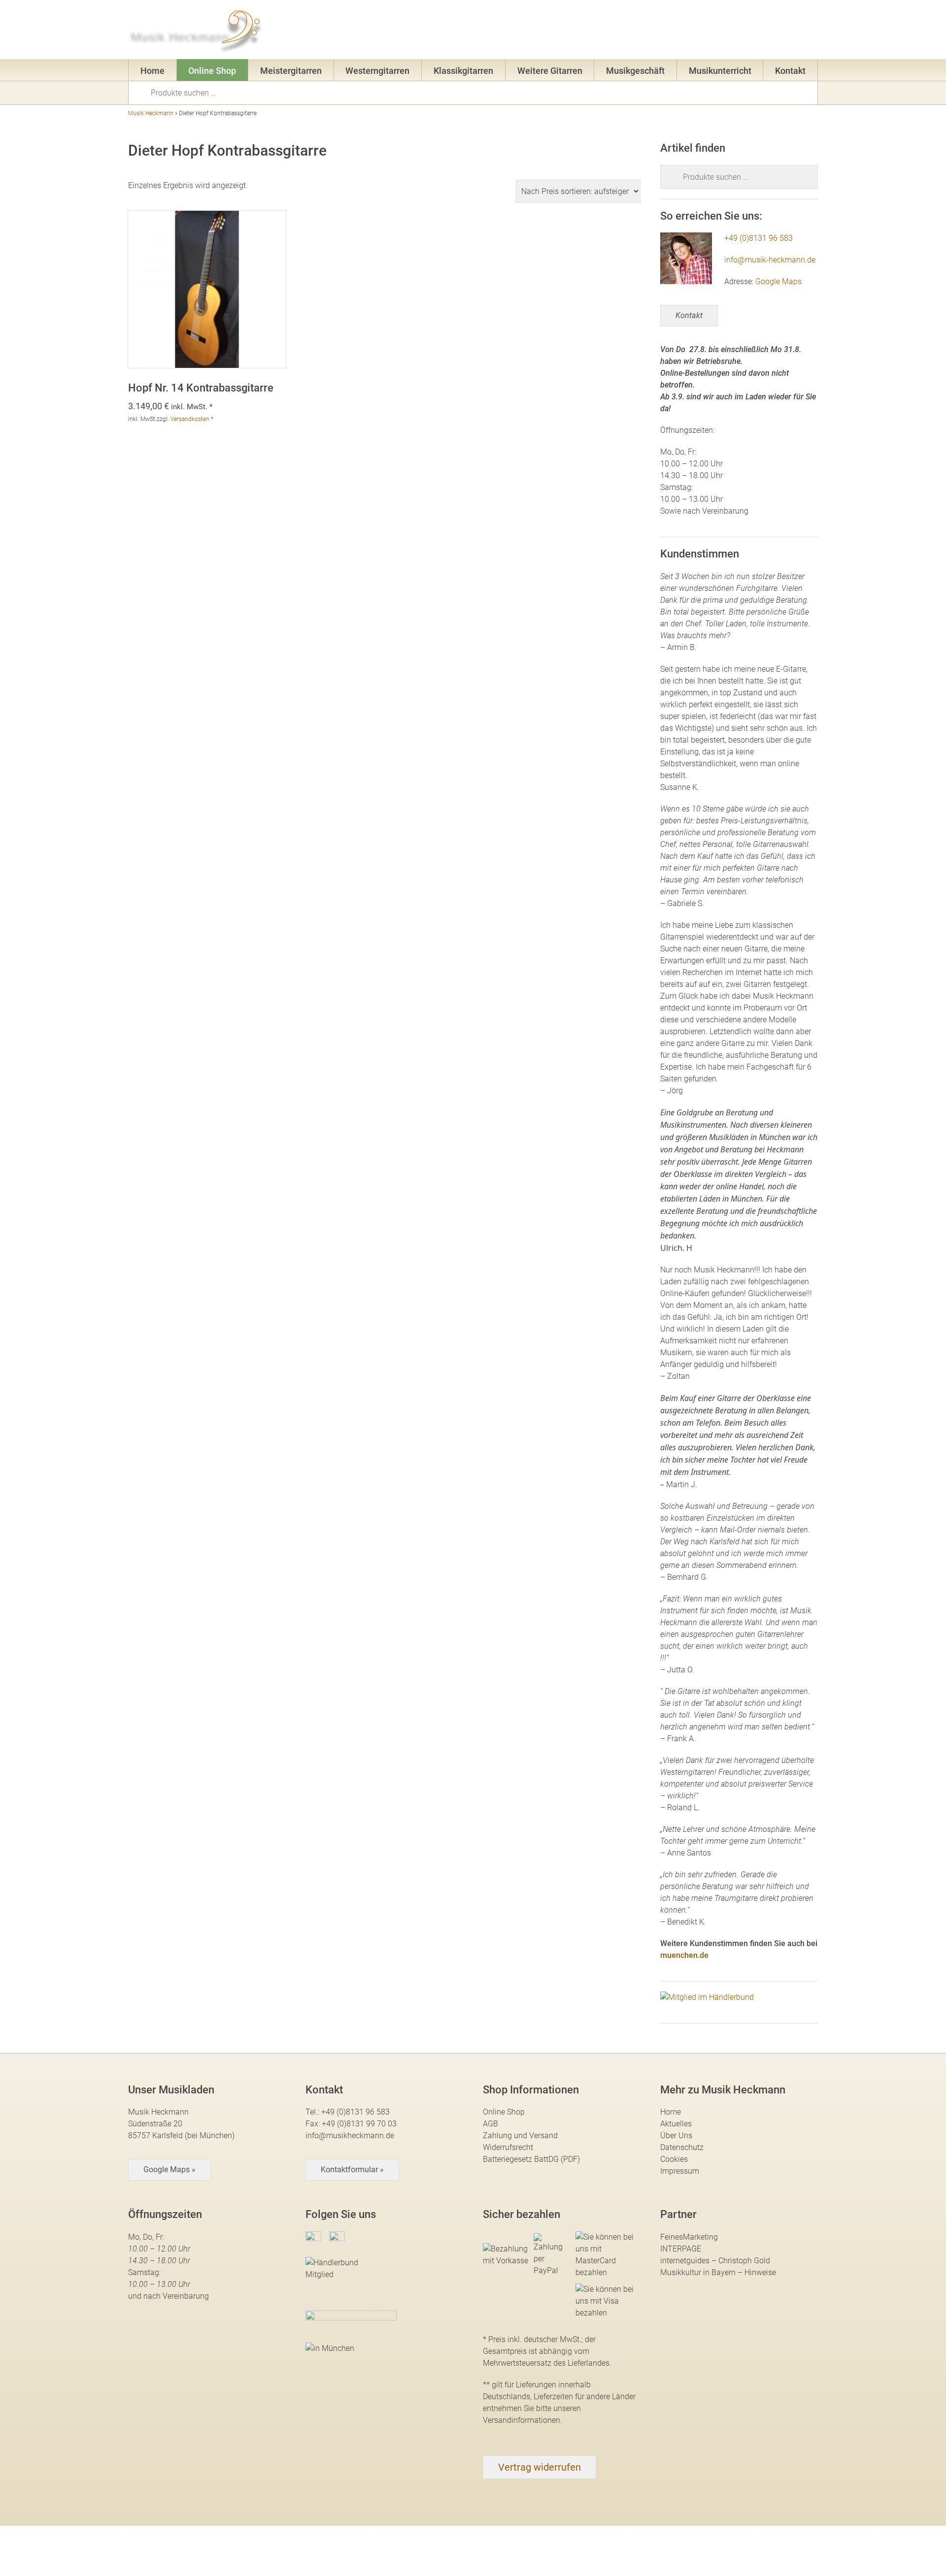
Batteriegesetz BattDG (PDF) (531, 2159)
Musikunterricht (720, 71)
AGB (490, 2124)
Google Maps (778, 281)
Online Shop (212, 71)
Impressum (680, 2171)
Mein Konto (725, 32)
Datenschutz (682, 2147)
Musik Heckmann (151, 113)
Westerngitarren (377, 71)
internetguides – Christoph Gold (715, 2261)
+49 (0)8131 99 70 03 (359, 2124)
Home (152, 71)
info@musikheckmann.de (350, 2136)
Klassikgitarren (463, 71)
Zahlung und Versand (520, 2136)
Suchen (143, 92)
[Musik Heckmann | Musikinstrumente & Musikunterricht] (196, 30)
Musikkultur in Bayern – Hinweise (718, 2272)
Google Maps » (169, 2169)
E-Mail (671, 32)
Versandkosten (190, 419)
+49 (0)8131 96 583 (759, 238)
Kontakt (790, 71)
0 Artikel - (794, 32)
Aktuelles (676, 2124)
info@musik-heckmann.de (770, 260)
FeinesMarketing (689, 2237)
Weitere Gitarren (550, 71)
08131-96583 (614, 32)
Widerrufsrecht (508, 2147)
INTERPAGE (681, 2249)
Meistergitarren (291, 71)
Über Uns (676, 2136)
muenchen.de (684, 1955)
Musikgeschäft (635, 71)
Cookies (674, 2159)
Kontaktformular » (352, 2169)
